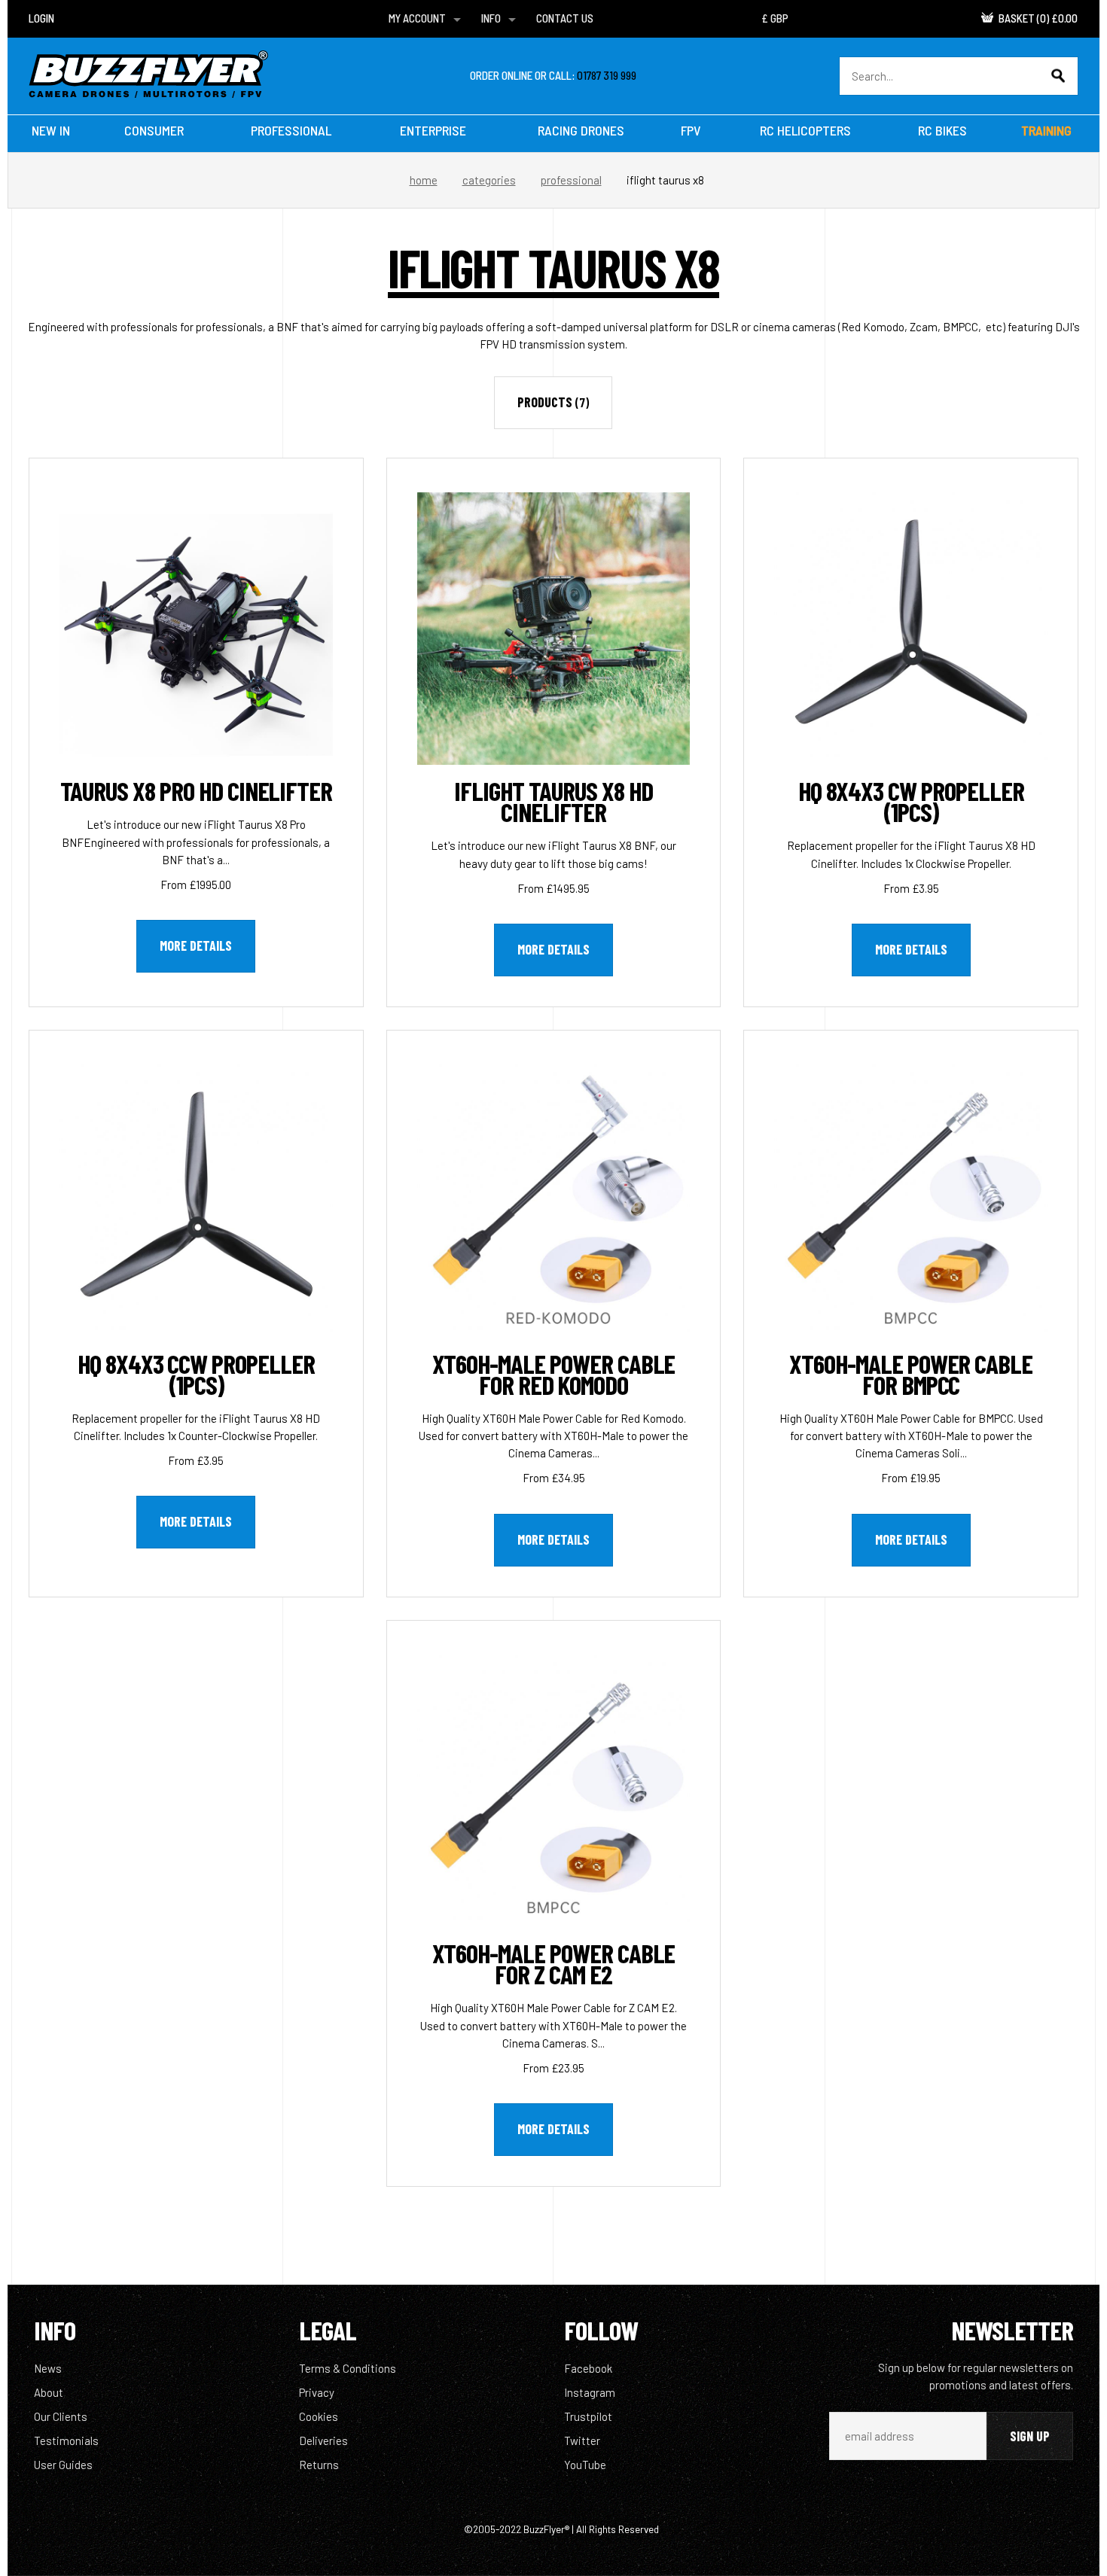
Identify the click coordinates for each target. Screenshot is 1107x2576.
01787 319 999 (607, 75)
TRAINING (1046, 130)
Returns (319, 2465)
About (49, 2392)
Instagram (590, 2392)
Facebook (588, 2368)
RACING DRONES (581, 130)
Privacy (317, 2392)
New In (51, 130)
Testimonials (66, 2441)
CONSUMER (154, 130)
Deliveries (323, 2441)
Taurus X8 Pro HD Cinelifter (197, 790)
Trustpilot (588, 2416)
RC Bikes (942, 130)
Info (491, 18)
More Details (196, 945)
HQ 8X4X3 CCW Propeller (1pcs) (196, 1374)
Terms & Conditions (348, 2368)
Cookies (319, 2416)
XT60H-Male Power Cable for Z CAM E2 (554, 1963)
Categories (489, 180)
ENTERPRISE (433, 130)
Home (424, 180)
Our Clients (61, 2416)
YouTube (585, 2465)
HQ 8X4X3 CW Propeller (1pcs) (911, 801)
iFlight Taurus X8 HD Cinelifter (553, 801)
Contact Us (565, 18)
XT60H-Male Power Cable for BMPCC (911, 1374)
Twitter (582, 2441)
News (48, 2368)
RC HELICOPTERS (805, 130)
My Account (417, 18)
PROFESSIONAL (291, 130)
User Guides (63, 2465)
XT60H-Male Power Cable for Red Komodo (554, 1374)
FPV (691, 130)
